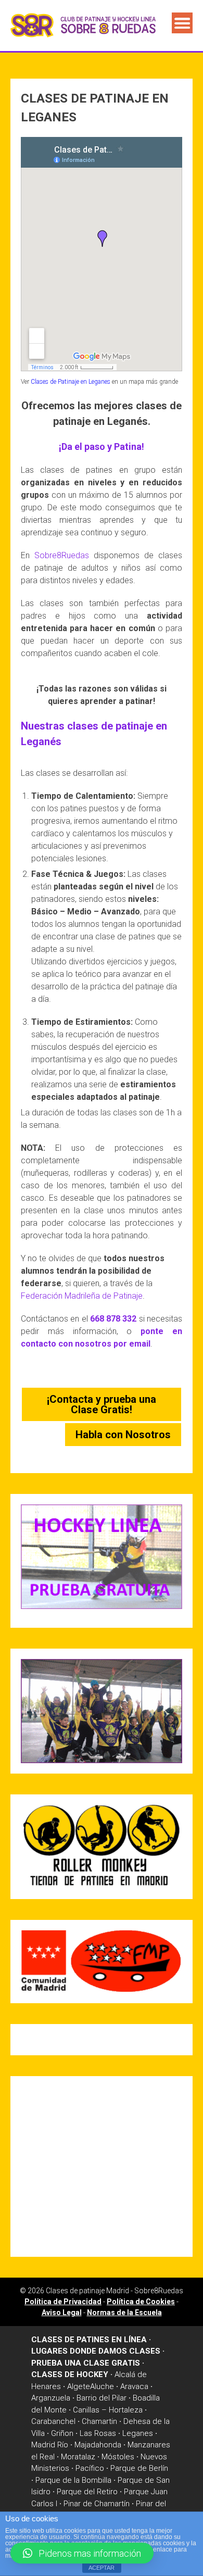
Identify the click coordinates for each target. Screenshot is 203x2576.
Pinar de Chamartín (97, 2504)
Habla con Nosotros (123, 1435)
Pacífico (90, 2468)
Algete (79, 2386)
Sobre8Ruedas (62, 555)
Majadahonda (98, 2445)
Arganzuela (51, 2398)
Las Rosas (98, 2433)
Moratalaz (78, 2457)
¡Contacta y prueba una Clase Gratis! (102, 1404)
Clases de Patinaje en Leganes (71, 382)
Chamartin (99, 2421)
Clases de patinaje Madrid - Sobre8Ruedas (115, 2291)
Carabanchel (53, 2421)
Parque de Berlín (139, 2468)
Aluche (102, 2386)
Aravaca (134, 2386)
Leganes (138, 2433)
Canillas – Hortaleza (108, 2410)
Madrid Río (50, 2445)
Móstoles (118, 2457)
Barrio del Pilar (102, 2398)
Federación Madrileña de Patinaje (82, 1296)
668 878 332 (113, 1319)
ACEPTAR (102, 2568)
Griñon (62, 2433)
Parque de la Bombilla (73, 2480)
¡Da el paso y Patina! (102, 447)
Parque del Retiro (87, 2492)
